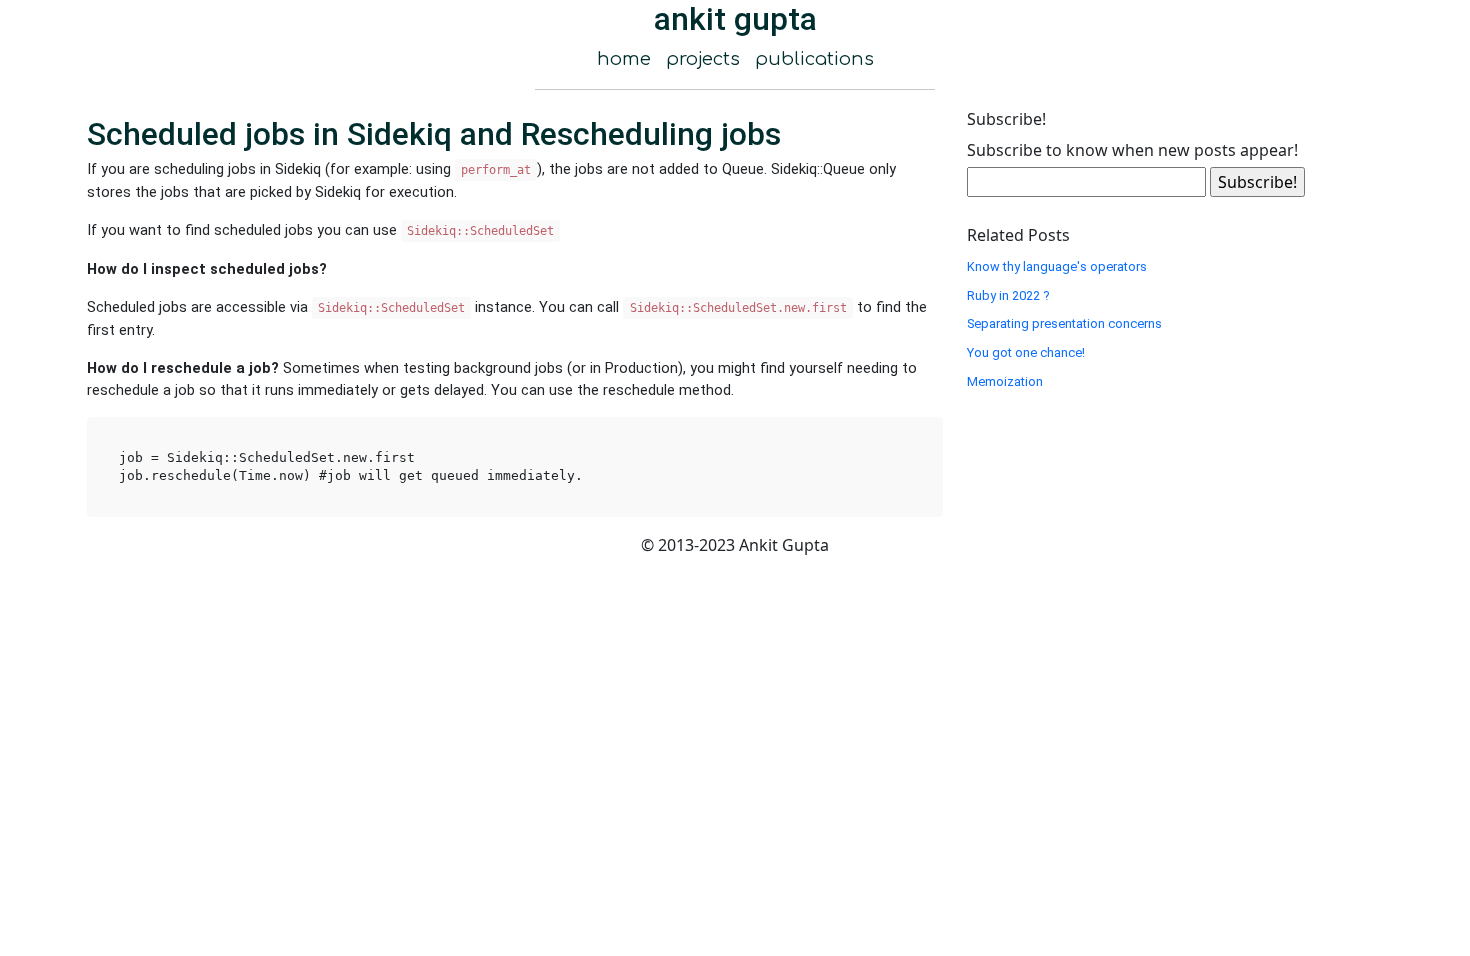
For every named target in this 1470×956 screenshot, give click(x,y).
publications (814, 59)
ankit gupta (735, 19)
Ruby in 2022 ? (1008, 295)
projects (703, 59)
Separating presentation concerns (1064, 323)
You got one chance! (1026, 352)
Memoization (1005, 381)
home (624, 59)
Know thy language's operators (1057, 266)
